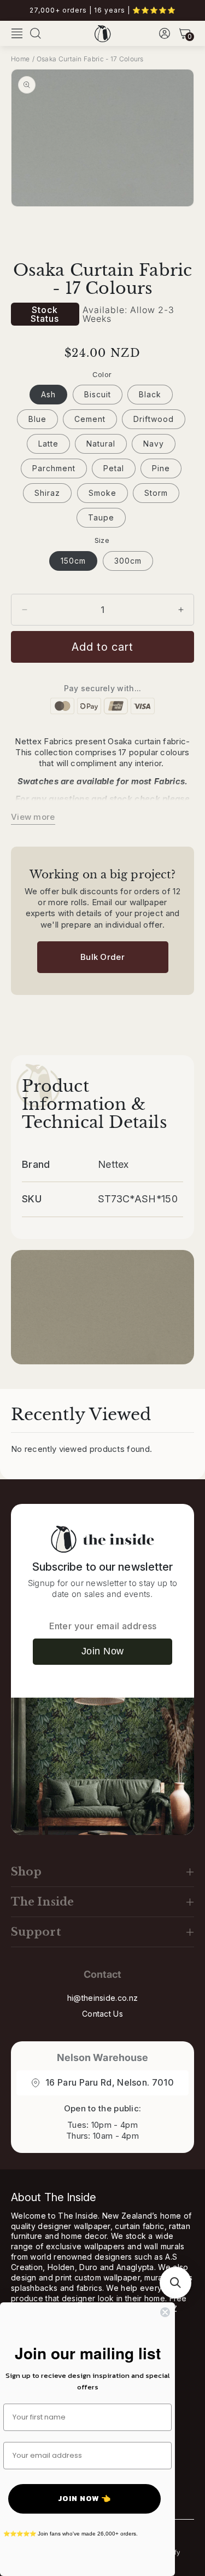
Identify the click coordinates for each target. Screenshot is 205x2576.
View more (33, 817)
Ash (48, 394)
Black (150, 394)
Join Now (103, 1651)
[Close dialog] (165, 2312)
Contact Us (102, 2014)
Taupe (101, 517)
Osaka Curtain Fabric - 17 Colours (90, 59)
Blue (37, 419)
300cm (128, 561)
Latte (48, 444)
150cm (73, 561)
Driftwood (154, 419)
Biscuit (98, 394)
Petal (114, 468)
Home (20, 59)
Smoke (102, 493)
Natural (101, 444)
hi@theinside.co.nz (102, 1998)
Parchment (54, 468)
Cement (90, 419)
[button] (17, 33)
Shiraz (47, 493)
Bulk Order (102, 957)
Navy (154, 444)
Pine (161, 468)
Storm (156, 493)
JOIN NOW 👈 (84, 2499)
